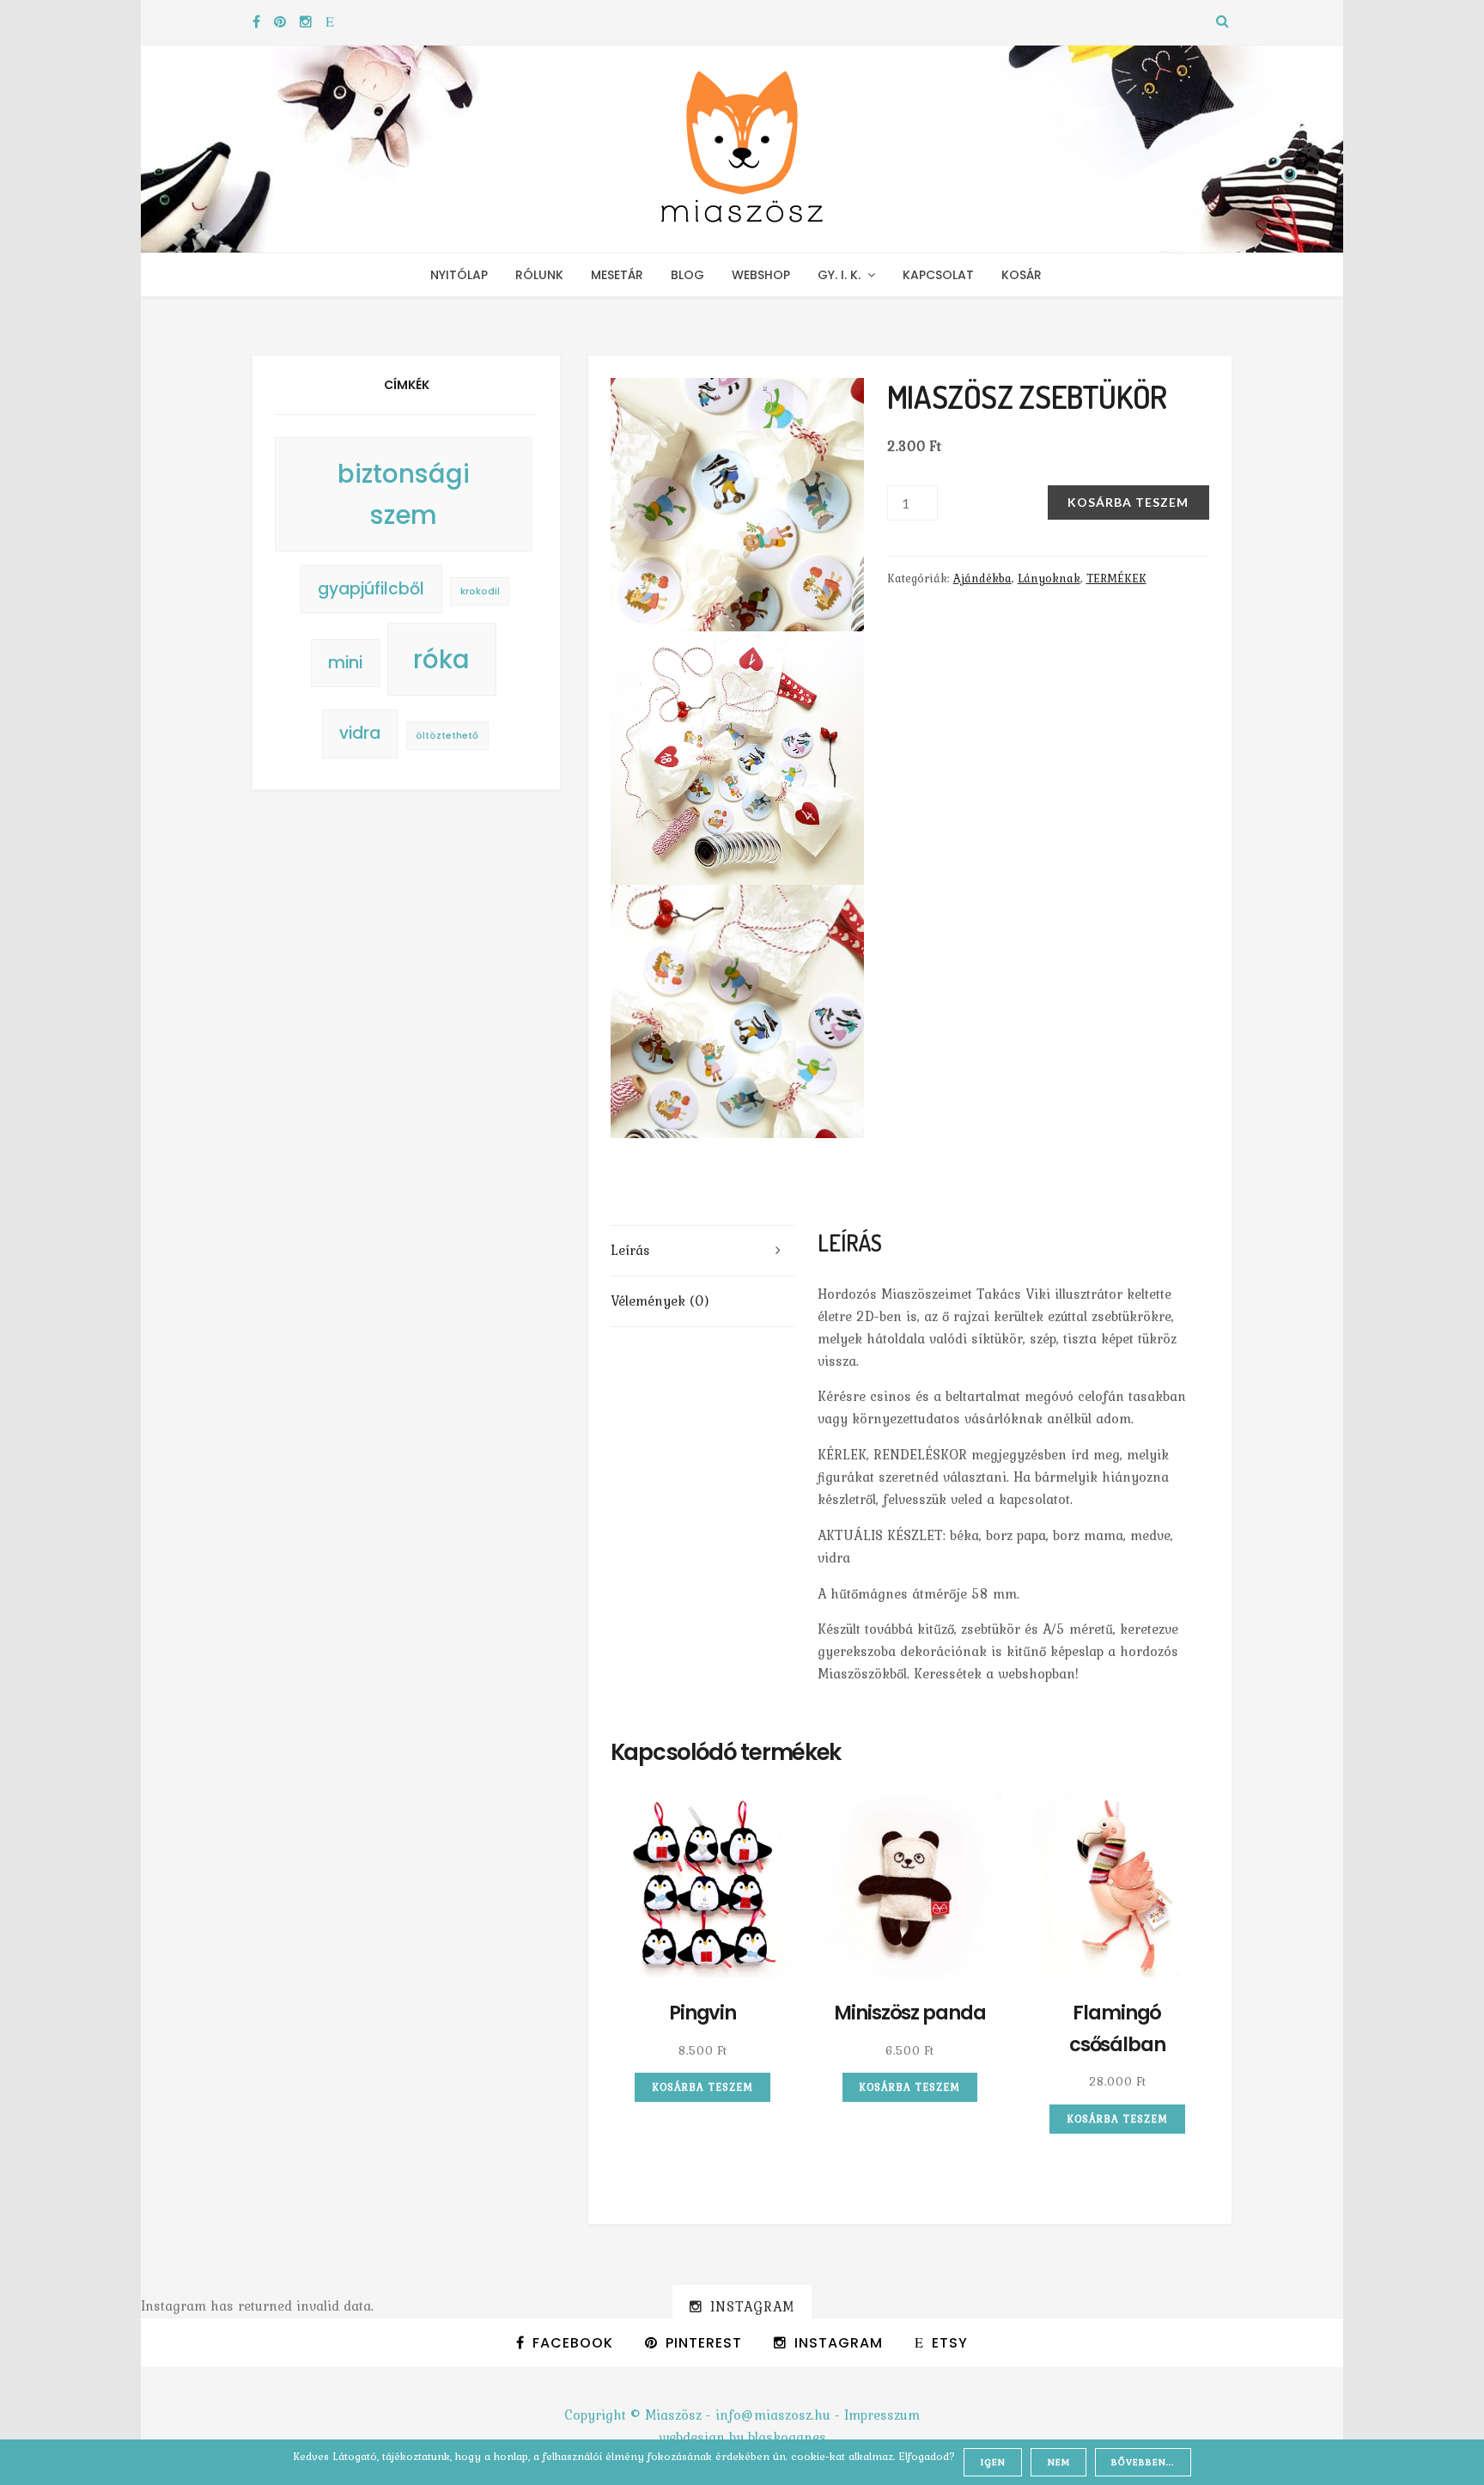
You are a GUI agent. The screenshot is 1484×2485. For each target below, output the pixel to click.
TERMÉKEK (1116, 578)
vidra (360, 733)
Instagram (752, 2306)
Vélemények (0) (660, 1300)
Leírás (630, 1250)
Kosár (1022, 275)
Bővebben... (1143, 2462)
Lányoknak (1049, 578)
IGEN (993, 2462)
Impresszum (882, 2415)
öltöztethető (447, 736)
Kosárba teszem (1128, 502)
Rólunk (539, 275)
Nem (1059, 2462)
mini (345, 663)
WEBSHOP (761, 275)
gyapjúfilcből (371, 589)
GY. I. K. (839, 275)
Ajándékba (982, 578)
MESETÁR (617, 275)
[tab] (703, 1251)
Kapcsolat (938, 275)
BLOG (687, 275)
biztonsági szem (404, 494)
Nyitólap (459, 275)
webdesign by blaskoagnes (742, 2437)
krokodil (480, 591)
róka (441, 659)
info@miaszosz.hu (773, 2415)
